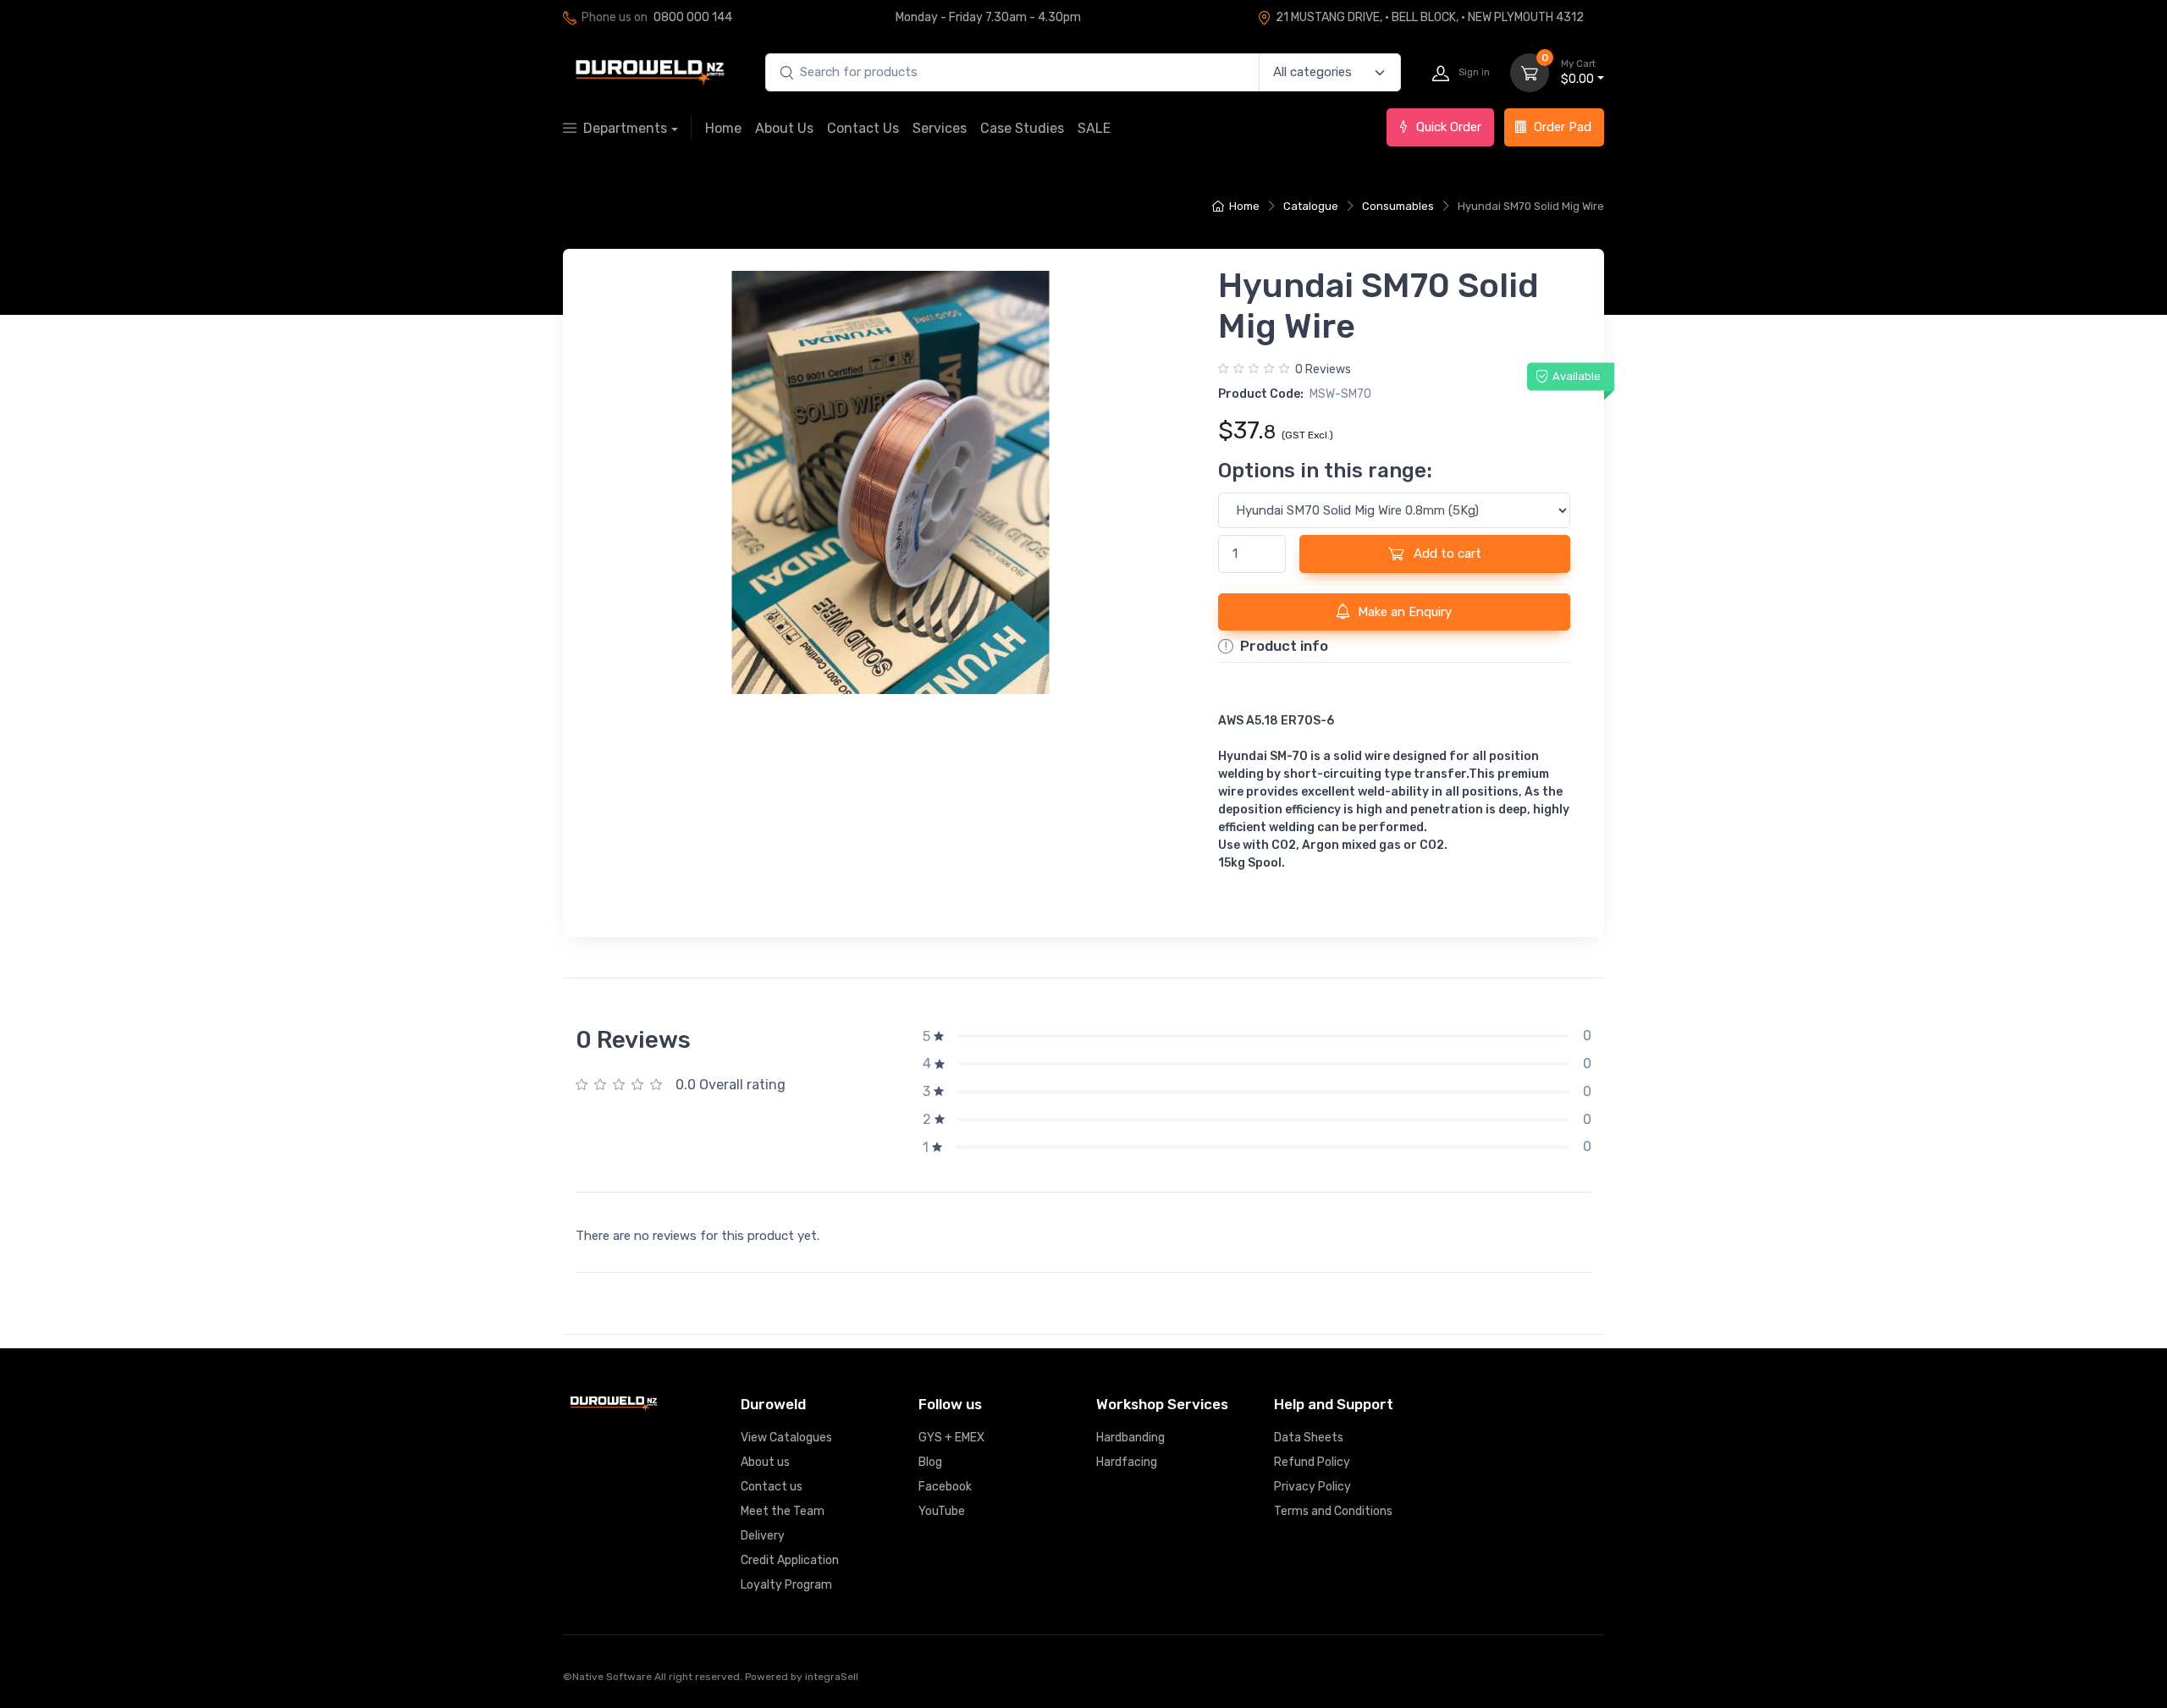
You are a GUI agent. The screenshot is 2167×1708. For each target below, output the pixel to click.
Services (940, 128)
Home (723, 128)
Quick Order (1449, 127)
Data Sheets (1309, 1438)
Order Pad (1563, 127)
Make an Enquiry (1405, 612)
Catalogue (1311, 206)
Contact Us (863, 128)
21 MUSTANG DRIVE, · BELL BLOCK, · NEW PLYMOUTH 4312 (1430, 17)
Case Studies (1022, 128)
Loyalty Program (786, 1585)
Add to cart (1446, 554)
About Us (784, 128)
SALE (1094, 128)
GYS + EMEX (951, 1438)
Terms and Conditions (1333, 1511)
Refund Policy (1312, 1462)
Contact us (772, 1487)
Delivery (763, 1536)
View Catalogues (786, 1438)
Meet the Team (783, 1511)
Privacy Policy (1312, 1487)
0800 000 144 (693, 17)
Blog (930, 1462)
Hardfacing (1127, 1462)
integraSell (832, 1677)
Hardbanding (1130, 1438)
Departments (625, 128)
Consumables (1398, 206)
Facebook (945, 1487)
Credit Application (790, 1560)
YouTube (942, 1511)
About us (765, 1462)
